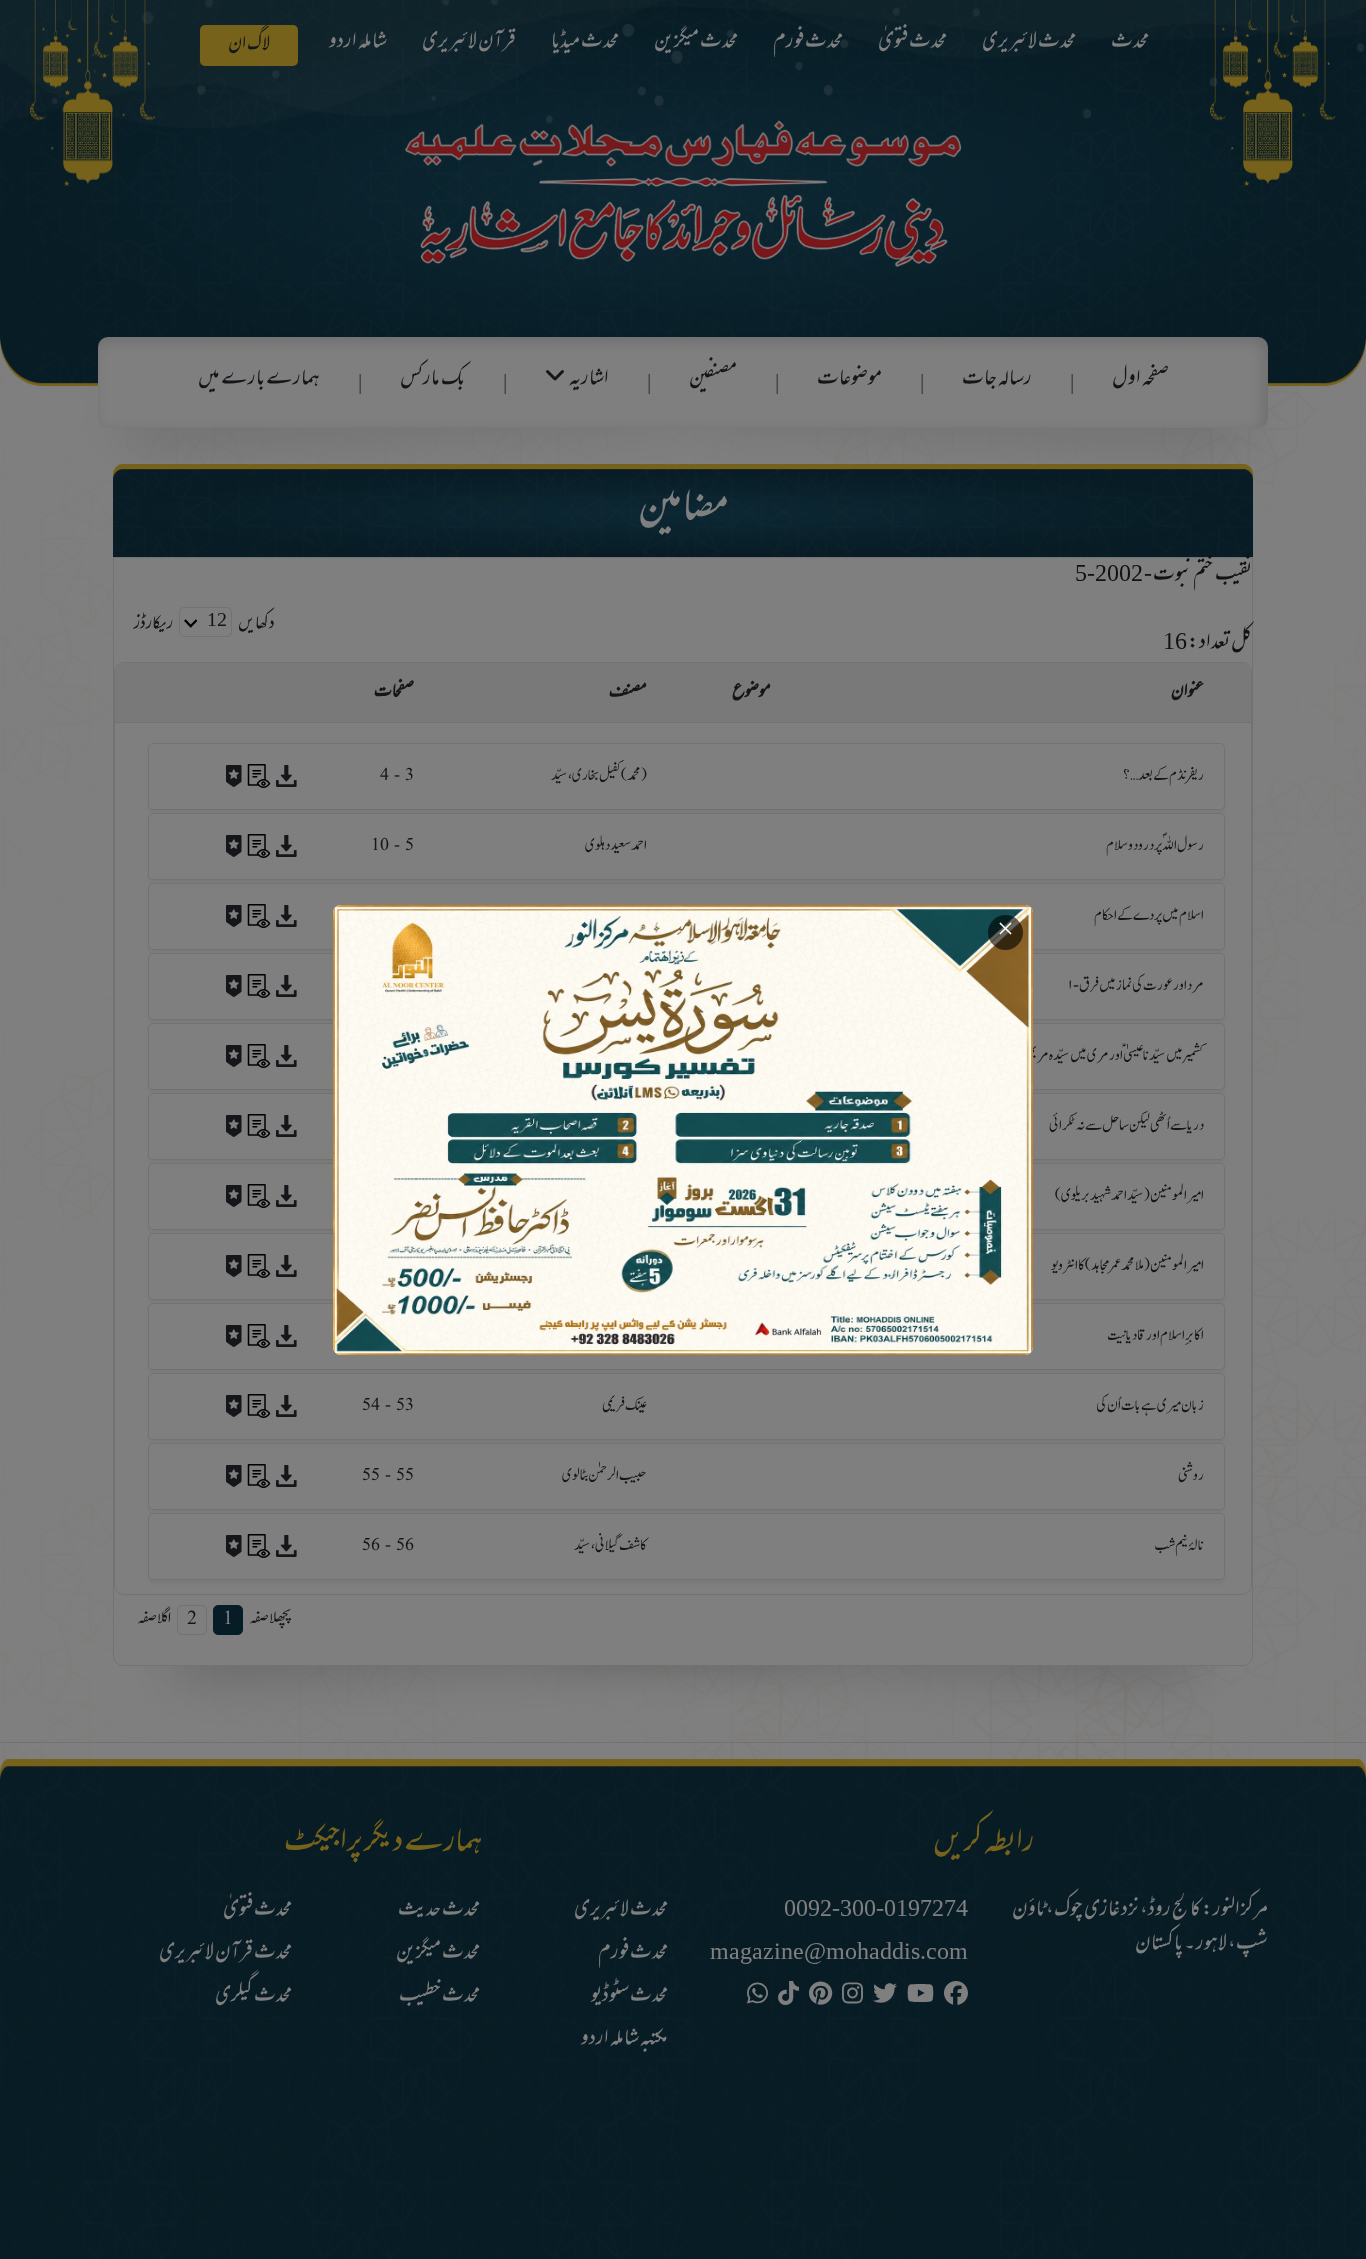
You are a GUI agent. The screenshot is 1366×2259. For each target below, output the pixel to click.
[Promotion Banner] (683, 1130)
